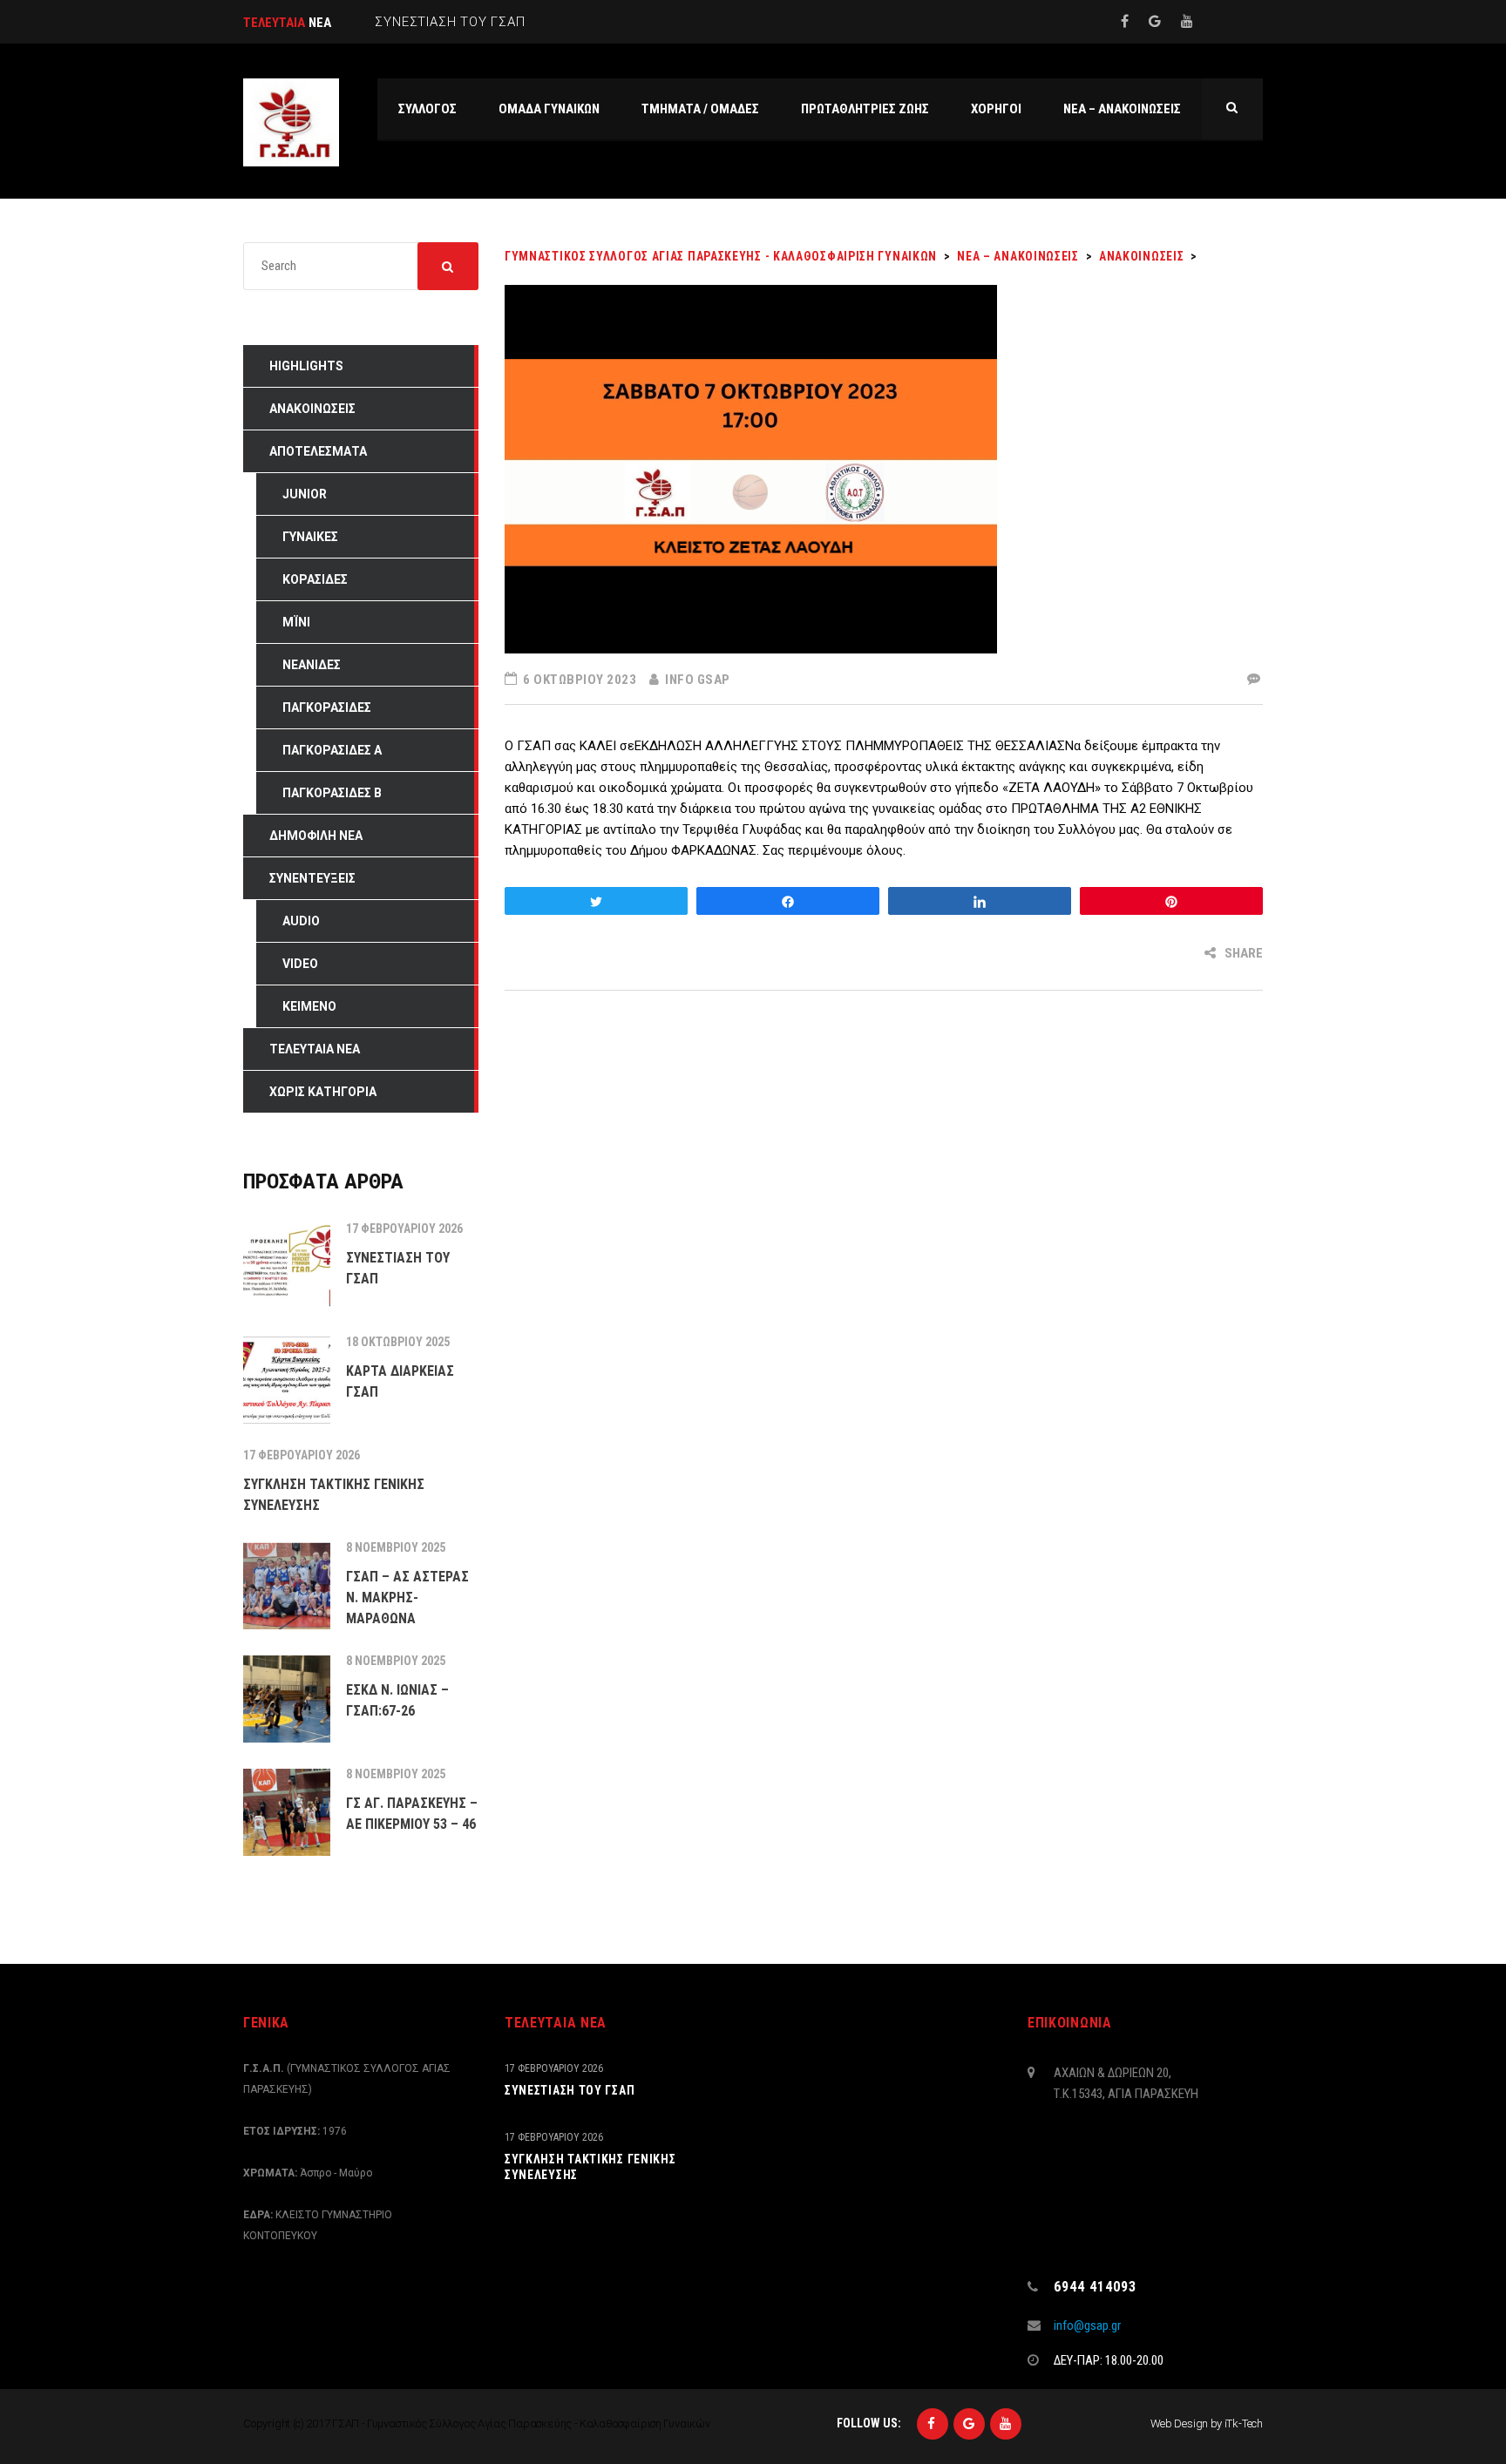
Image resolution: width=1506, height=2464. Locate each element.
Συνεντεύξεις (312, 878)
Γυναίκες (310, 537)
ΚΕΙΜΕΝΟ (309, 1006)
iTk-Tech (1244, 2423)
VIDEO (300, 964)
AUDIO (301, 921)
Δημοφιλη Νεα (316, 836)
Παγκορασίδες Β (332, 793)
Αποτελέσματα (318, 451)
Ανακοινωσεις (312, 409)
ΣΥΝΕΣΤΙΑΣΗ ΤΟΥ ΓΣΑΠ (570, 2090)
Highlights (306, 366)
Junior (305, 494)
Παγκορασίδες (327, 707)
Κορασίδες (315, 579)
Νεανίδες (312, 665)
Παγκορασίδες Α (332, 750)
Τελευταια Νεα (315, 1049)
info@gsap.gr (1087, 2325)
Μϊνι (296, 622)
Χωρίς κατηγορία (323, 1092)
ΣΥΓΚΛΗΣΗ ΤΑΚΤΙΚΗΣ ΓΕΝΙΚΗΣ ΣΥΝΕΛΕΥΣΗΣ (590, 2167)
